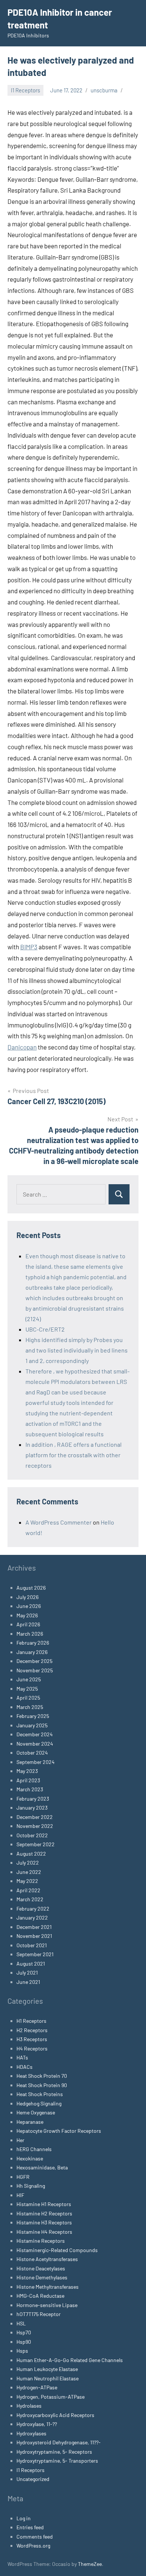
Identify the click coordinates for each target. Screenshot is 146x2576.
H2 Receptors (32, 2030)
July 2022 (28, 1863)
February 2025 (33, 1716)
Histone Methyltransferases (48, 2287)
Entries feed (30, 2527)
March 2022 (30, 1899)
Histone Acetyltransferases (47, 2259)
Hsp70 (24, 2332)
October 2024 (32, 1753)
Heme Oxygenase (36, 2112)
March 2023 (30, 1789)
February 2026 (33, 1643)
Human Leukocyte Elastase (47, 2369)
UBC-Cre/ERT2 (45, 1329)
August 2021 (31, 1964)
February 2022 (33, 1909)
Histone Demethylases (42, 2277)
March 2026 (30, 1634)
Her (20, 2140)
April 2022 (28, 1890)
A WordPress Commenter (59, 1522)
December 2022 (35, 1817)
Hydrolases (29, 2406)
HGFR (23, 2177)
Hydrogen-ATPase (37, 2387)
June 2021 (28, 1982)
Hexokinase (30, 2158)
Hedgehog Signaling (39, 2103)
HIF (20, 2195)
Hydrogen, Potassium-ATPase (51, 2397)
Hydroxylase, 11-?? (37, 2424)
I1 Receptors (25, 90)
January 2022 (32, 1918)
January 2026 (32, 1652)
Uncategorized (33, 2479)
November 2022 (35, 1826)
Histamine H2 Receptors (44, 2213)
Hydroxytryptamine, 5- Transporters (57, 2461)
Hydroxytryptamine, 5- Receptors (54, 2452)
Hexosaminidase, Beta (42, 2167)
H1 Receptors (31, 2021)
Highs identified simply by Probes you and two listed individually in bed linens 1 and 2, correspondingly (77, 1350)
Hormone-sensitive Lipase (47, 2305)
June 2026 (29, 1606)
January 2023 (32, 1808)
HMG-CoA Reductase (40, 2296)
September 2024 (36, 1762)
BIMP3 (29, 947)
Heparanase (30, 2122)
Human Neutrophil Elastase (48, 2378)
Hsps (22, 2351)
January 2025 (32, 1725)
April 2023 (28, 1780)
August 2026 (31, 1588)
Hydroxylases (31, 2433)
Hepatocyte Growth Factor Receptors (59, 2131)
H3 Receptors (32, 2039)
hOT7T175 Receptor (39, 2314)
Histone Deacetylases (41, 2268)
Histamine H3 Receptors (44, 2222)
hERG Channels (34, 2149)
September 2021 (35, 1954)
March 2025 (30, 1707)
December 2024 (35, 1734)
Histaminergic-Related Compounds (57, 2250)
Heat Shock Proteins (40, 2094)
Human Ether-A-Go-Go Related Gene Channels (70, 2360)
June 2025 (29, 1679)
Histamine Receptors (41, 2241)
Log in (24, 2518)
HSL (21, 2323)
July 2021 (27, 1972)
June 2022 (29, 1872)
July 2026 (28, 1597)
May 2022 (27, 1881)
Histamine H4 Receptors (44, 2232)
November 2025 (35, 1670)
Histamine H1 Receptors (44, 2204)
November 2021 (34, 1936)
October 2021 (32, 1945)
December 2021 (34, 1927)
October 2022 (32, 1835)
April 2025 (28, 1698)
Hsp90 (24, 2342)
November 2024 (35, 1744)
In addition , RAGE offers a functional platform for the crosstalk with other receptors (74, 1455)
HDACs (25, 2067)
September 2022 (36, 1844)
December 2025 (34, 1661)
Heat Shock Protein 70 (42, 2076)
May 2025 (27, 1689)
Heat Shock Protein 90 (42, 2085)
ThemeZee (90, 2564)
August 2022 (31, 1854)
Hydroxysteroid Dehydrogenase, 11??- (59, 2442)
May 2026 (27, 1615)
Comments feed (35, 2537)
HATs (22, 2057)
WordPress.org (33, 2546)
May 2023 (27, 1771)
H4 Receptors (32, 2048)
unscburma (104, 90)
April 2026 (28, 1624)
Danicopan (22, 1047)
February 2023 (33, 1799)
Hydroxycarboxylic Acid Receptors (55, 2415)
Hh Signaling (31, 2186)
